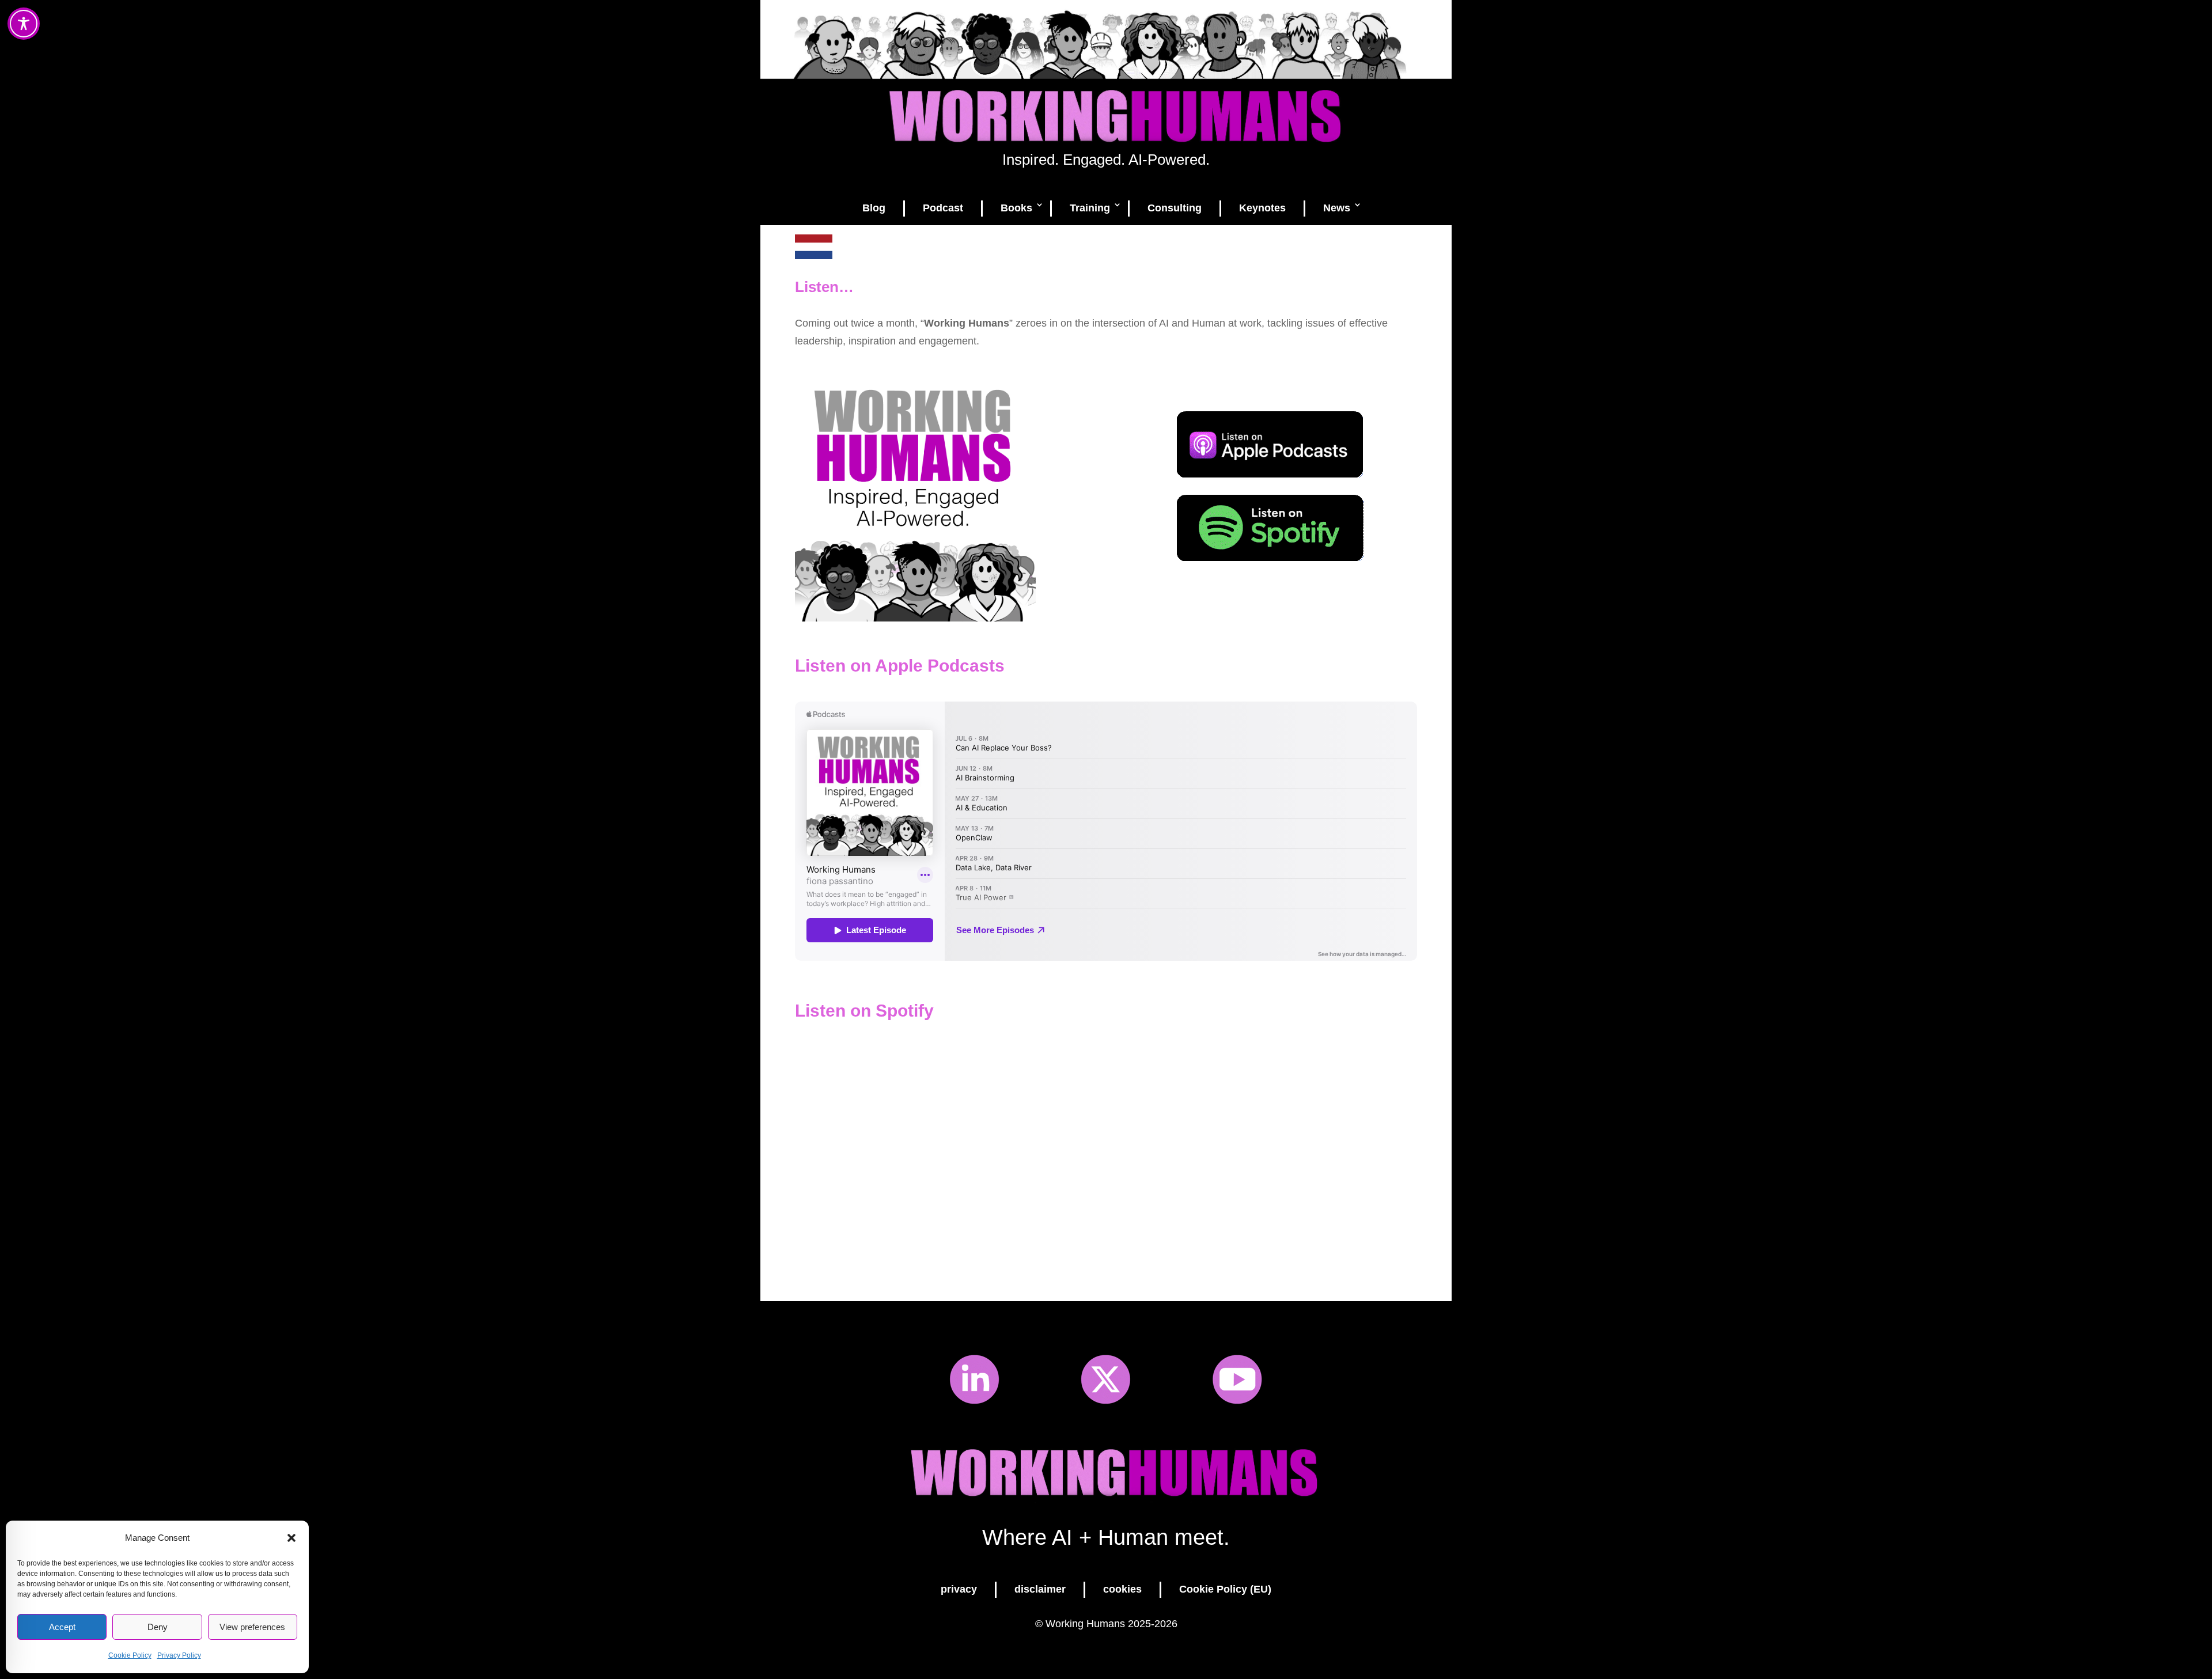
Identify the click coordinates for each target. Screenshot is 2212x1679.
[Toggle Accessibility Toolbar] (24, 24)
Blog (874, 208)
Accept (62, 1627)
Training (1090, 208)
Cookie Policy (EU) (1225, 1589)
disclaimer (1040, 1589)
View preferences (252, 1627)
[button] (291, 1538)
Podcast (943, 208)
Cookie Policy (130, 1655)
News (1337, 208)
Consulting (1175, 208)
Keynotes (1262, 208)
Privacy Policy (179, 1655)
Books (1016, 208)
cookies (1122, 1589)
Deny (158, 1627)
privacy (959, 1589)
